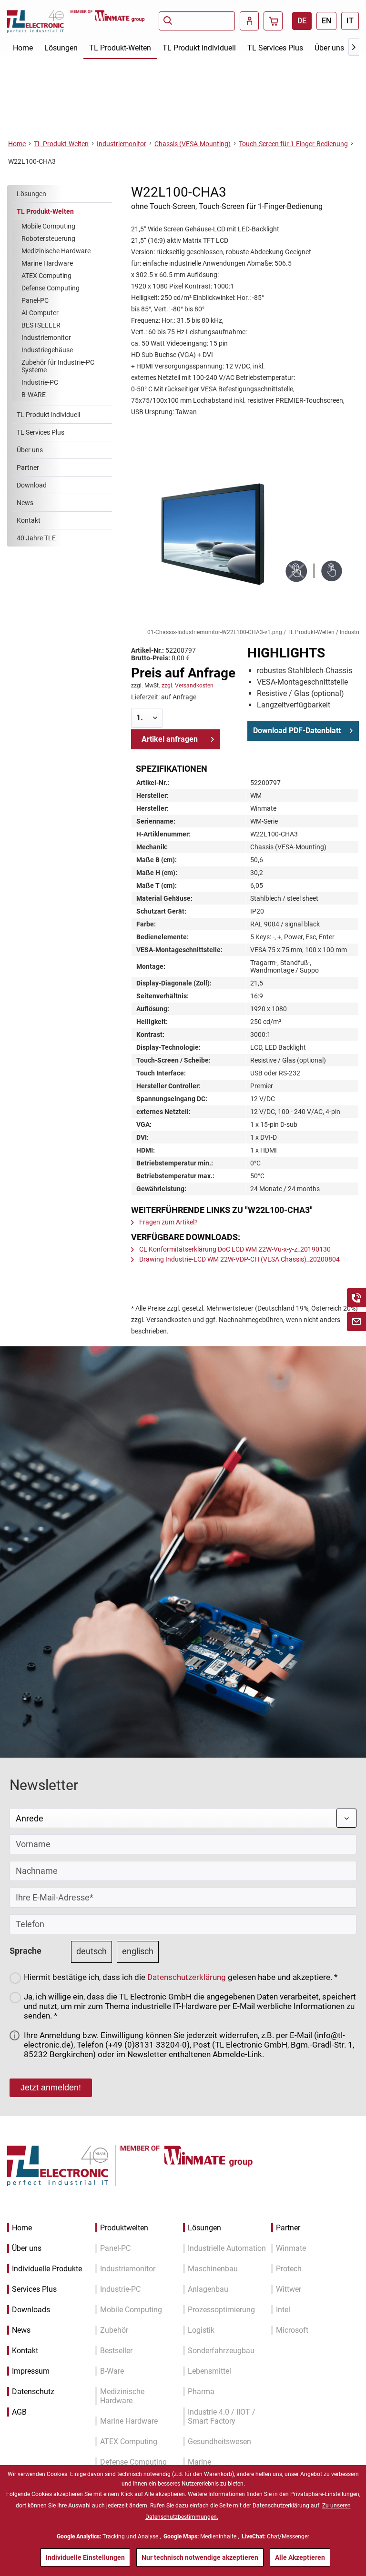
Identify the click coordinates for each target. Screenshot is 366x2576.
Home (22, 2228)
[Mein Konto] (249, 21)
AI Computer (40, 313)
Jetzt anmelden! (51, 2088)
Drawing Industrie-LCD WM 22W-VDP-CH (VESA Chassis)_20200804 (239, 1259)
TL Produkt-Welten (45, 211)
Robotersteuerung (48, 239)
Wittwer (289, 2289)
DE (302, 21)
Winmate (291, 2248)
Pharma (201, 2392)
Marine (199, 2462)
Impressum (31, 2371)
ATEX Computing (46, 276)
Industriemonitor (46, 338)
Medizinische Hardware (56, 251)
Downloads (31, 2310)
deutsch (91, 1951)
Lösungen (31, 194)
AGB (19, 2412)
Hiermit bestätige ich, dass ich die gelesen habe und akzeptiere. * (181, 1977)
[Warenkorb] (273, 21)
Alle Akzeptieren (300, 2557)
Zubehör (114, 2330)
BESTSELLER (41, 325)
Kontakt (29, 520)
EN (326, 21)
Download (32, 485)
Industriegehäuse (47, 350)
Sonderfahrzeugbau (221, 2351)
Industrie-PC (40, 382)
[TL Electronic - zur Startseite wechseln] (39, 21)
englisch (138, 1951)
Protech (289, 2269)
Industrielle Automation (227, 2248)
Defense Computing (51, 288)
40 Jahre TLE (36, 538)
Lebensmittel (209, 2371)
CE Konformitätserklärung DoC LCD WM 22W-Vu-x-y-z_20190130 (234, 1249)
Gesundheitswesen (219, 2442)
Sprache (25, 1951)
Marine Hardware (47, 263)
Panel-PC (35, 300)
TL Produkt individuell (48, 415)
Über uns (30, 450)
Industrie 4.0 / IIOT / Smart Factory (222, 2417)
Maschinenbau (213, 2269)
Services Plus (34, 2289)
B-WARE (34, 395)
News (25, 503)
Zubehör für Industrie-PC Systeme (58, 366)
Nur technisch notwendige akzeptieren (200, 2557)
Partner (28, 467)
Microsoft (292, 2330)
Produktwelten (124, 2228)
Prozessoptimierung (221, 2310)
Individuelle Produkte (47, 2269)
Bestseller (116, 2351)
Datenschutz (33, 2392)
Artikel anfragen (170, 739)
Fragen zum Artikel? (168, 1222)
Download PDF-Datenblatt (297, 731)
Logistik (201, 2330)
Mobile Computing (48, 226)
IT (350, 21)
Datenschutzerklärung (187, 1977)
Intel (283, 2310)
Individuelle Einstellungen (85, 2557)
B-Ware (112, 2371)
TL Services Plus (41, 432)
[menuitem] (197, 21)
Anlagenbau (208, 2289)
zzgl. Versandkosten (188, 686)
